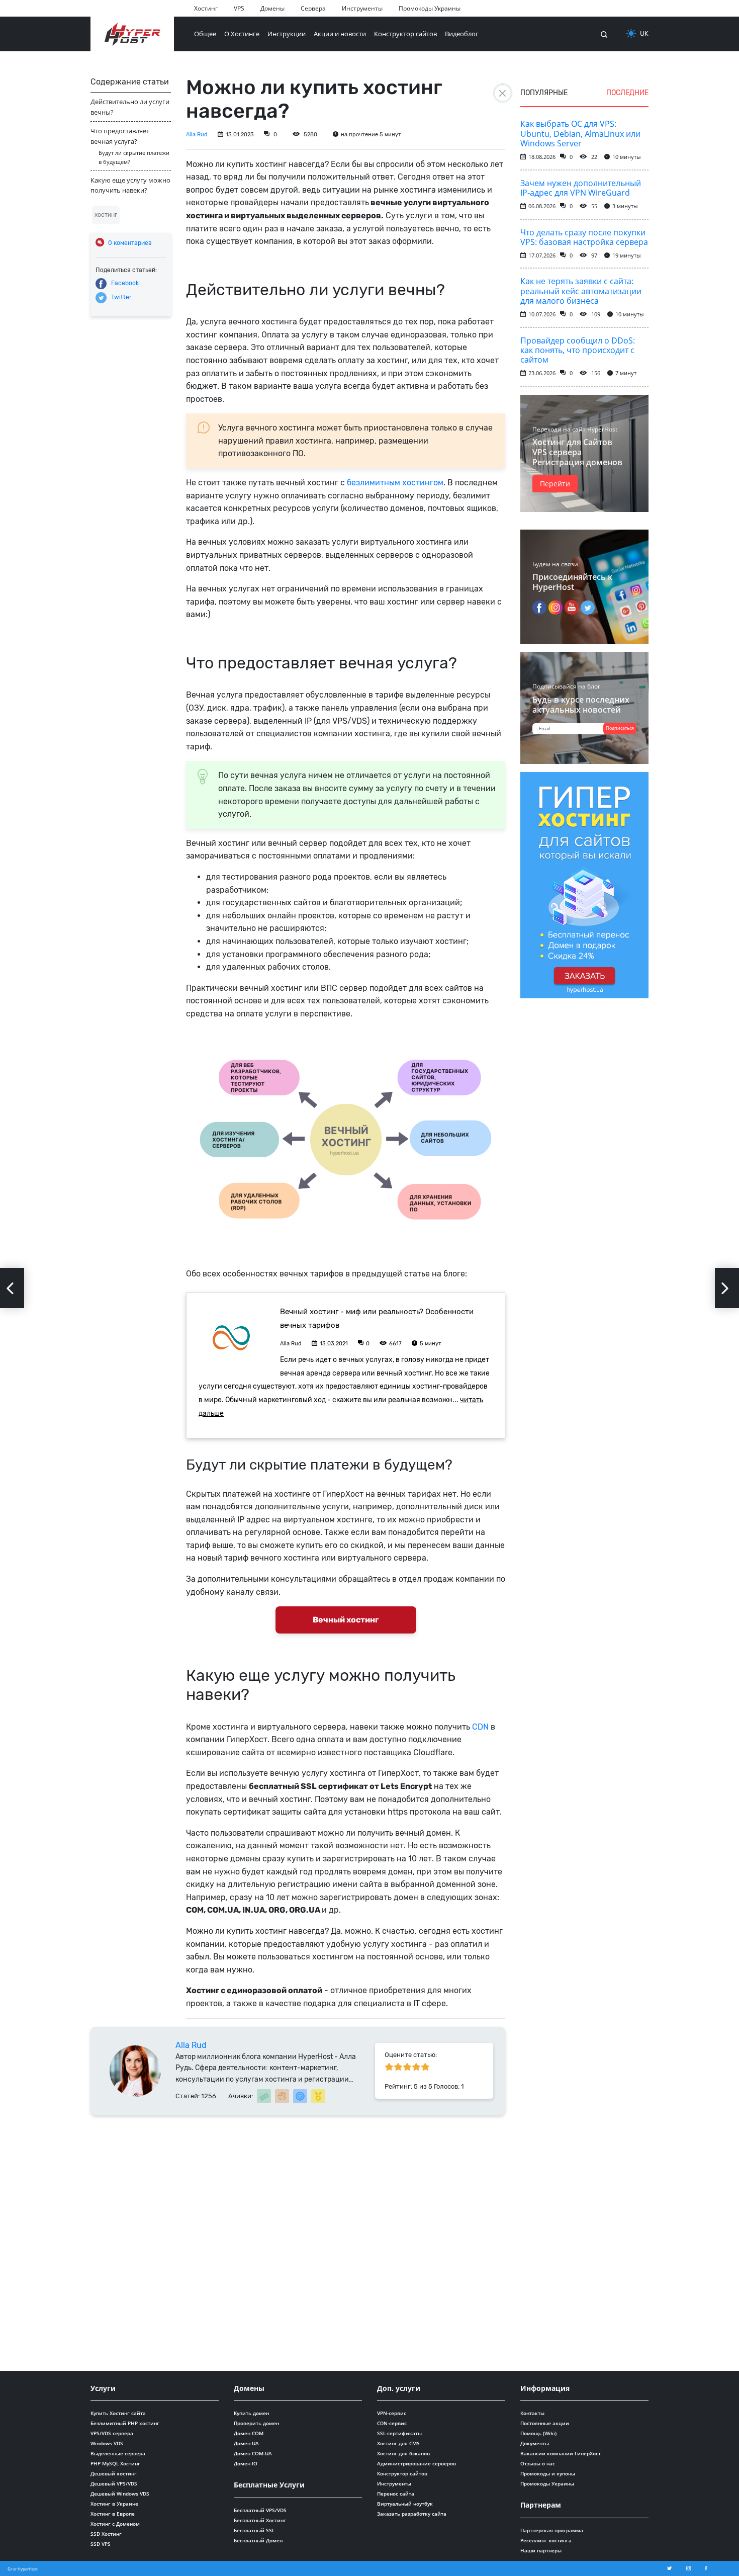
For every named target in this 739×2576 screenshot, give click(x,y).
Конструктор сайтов (405, 34)
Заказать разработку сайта (412, 2514)
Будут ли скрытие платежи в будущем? (134, 157)
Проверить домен (256, 2423)
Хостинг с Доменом (115, 2524)
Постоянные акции (545, 2423)
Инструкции (287, 34)
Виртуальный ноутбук (405, 2504)
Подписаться (620, 728)
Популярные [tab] (544, 93)
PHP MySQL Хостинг (115, 2463)
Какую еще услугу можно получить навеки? (130, 185)
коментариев (130, 243)
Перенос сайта (396, 2494)
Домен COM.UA (253, 2453)
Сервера (313, 8)
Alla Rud (197, 135)
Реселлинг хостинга (546, 2540)
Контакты (532, 2413)
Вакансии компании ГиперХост (561, 2453)
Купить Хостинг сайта (118, 2413)
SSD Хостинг (106, 2534)
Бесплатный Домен (258, 2540)
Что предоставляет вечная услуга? (120, 136)
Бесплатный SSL (254, 2530)
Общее (205, 34)
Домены (272, 8)
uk (644, 33)
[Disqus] (298, 2241)
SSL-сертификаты (399, 2433)
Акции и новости (340, 34)
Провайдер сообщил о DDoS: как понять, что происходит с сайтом (578, 350)
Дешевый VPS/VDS (114, 2483)
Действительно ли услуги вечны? (130, 107)
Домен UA (246, 2443)
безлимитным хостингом (395, 483)
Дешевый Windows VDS (120, 2494)
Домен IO (246, 2463)
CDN (480, 1727)
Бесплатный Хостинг (260, 2520)
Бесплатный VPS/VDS (260, 2510)
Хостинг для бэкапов (403, 2453)
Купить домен (251, 2413)
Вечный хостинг (346, 1620)
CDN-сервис (392, 2423)
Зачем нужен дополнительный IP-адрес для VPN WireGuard (581, 188)
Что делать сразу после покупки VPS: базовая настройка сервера (584, 237)
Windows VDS (107, 2443)
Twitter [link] (121, 297)
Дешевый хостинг (114, 2473)
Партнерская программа (552, 2530)
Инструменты (362, 8)
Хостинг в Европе (113, 2514)
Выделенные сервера (118, 2453)
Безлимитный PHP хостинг (125, 2423)
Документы (535, 2443)
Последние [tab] (627, 93)
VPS (239, 8)
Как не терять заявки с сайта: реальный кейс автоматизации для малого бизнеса (581, 291)
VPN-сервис (392, 2413)
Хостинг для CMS (398, 2443)
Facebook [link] (125, 283)
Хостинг (206, 8)
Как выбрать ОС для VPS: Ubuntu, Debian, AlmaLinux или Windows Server (580, 133)
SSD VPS (101, 2544)
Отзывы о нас (538, 2463)
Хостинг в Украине (114, 2504)
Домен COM (249, 2433)
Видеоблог (462, 34)
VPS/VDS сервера (112, 2433)
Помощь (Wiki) (538, 2433)
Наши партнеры (541, 2550)
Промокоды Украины (430, 8)
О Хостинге (242, 34)
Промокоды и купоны (548, 2473)
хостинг (106, 215)
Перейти (555, 484)
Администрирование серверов (417, 2463)
